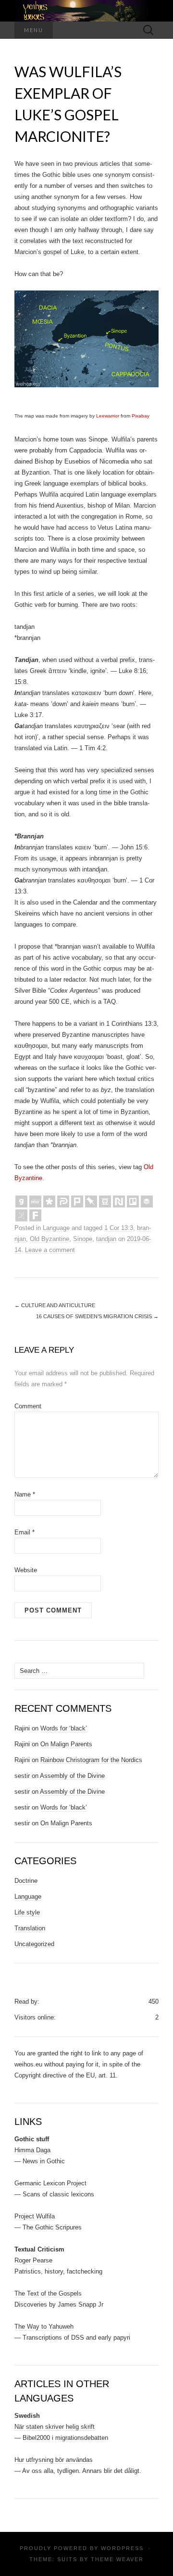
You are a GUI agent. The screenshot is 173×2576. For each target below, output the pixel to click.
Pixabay (141, 416)
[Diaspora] (49, 1201)
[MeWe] (35, 1201)
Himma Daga (32, 2150)
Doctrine (26, 1881)
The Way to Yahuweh (44, 2327)
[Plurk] (77, 1201)
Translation (30, 1928)
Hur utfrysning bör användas (54, 2460)
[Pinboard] (91, 1201)
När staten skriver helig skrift (55, 2427)
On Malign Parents (66, 1744)
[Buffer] (147, 1201)
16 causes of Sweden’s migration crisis (97, 1316)
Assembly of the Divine (72, 1776)
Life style (27, 1912)
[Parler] (63, 1201)
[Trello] (133, 1201)
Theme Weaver (117, 2559)
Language (56, 1228)
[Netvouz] (119, 1201)
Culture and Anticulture (55, 1305)
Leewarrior (108, 416)
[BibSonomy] (21, 1215)
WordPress (122, 2548)
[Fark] (35, 1215)
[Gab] (21, 1201)
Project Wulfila (35, 2216)
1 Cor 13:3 (119, 1228)
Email (25, 1532)
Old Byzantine (49, 1239)
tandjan (106, 1239)
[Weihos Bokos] (86, 11)
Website (26, 1570)
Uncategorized (34, 1944)
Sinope (83, 1239)
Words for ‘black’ (64, 1728)
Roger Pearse (33, 2260)
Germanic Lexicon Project (50, 2183)
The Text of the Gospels (48, 2293)
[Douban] (105, 1201)
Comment (28, 1406)
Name (25, 1494)
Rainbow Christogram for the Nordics (91, 1760)
